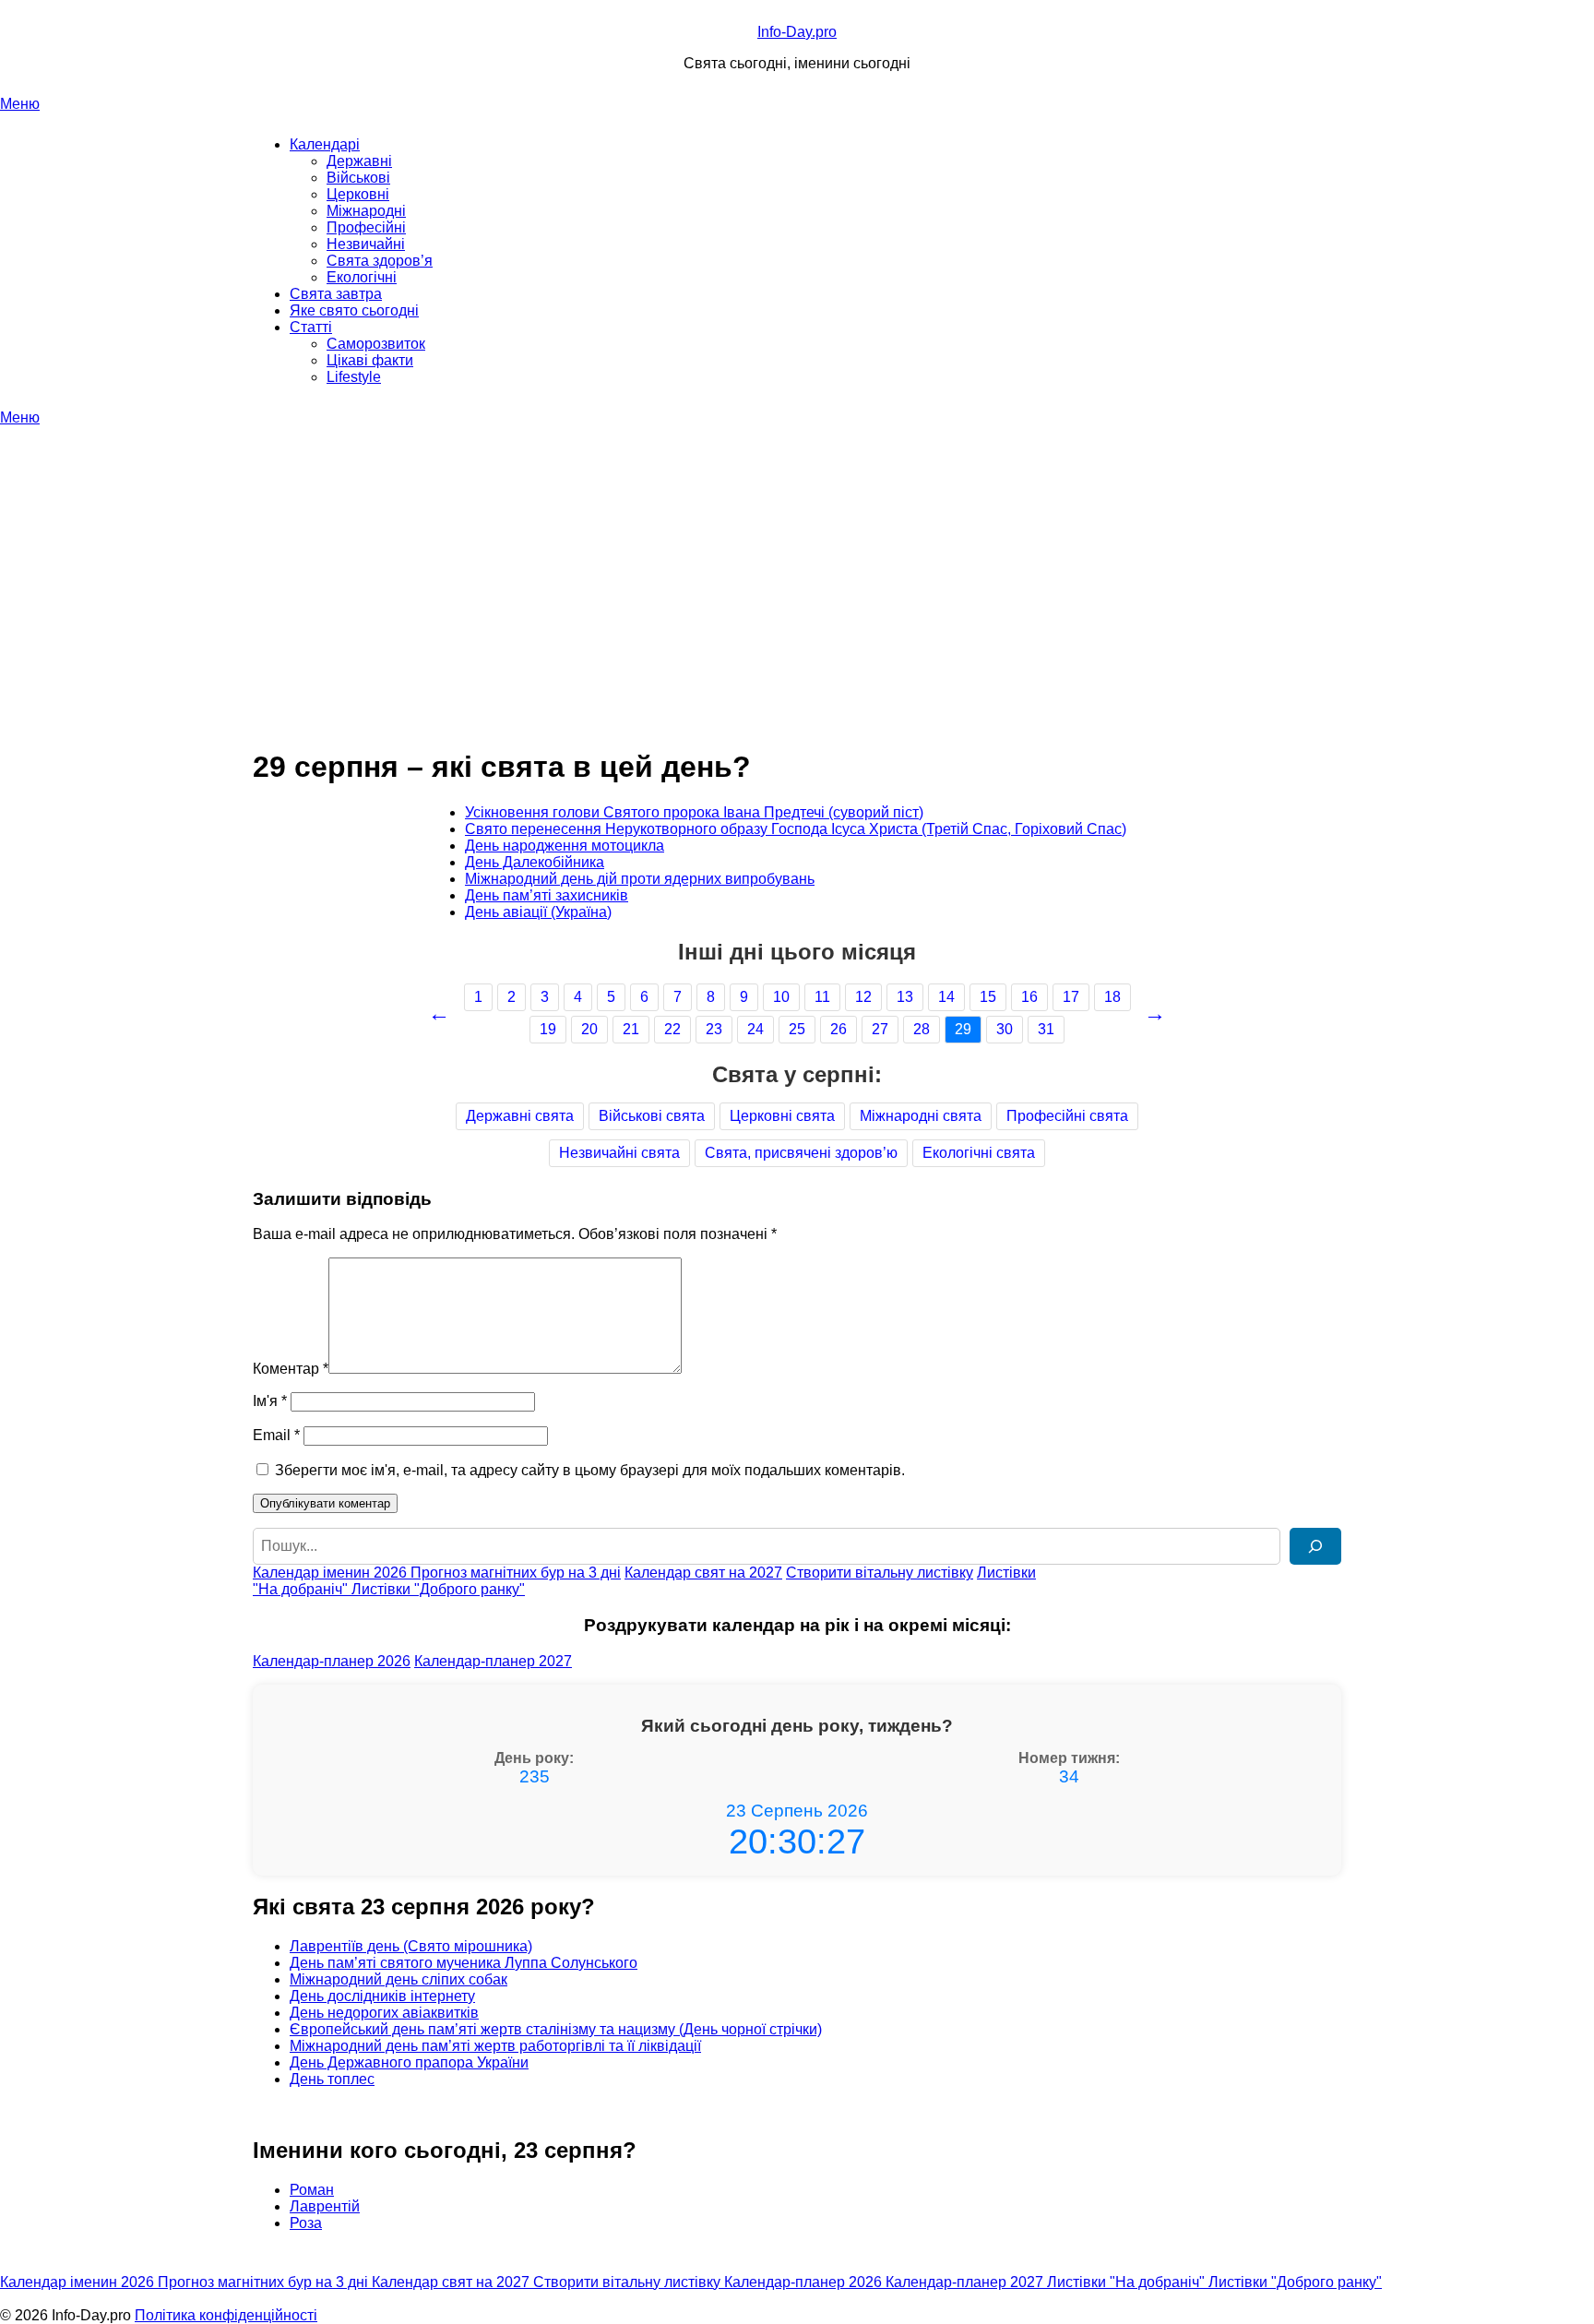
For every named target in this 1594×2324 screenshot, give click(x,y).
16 (1029, 997)
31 (1046, 1029)
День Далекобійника (535, 862)
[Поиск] (1315, 1546)
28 (922, 1029)
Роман (312, 2190)
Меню (20, 104)
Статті (311, 327)
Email (276, 1435)
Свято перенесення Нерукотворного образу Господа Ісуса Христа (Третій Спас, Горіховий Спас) (796, 829)
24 (755, 1029)
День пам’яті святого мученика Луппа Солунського (464, 1963)
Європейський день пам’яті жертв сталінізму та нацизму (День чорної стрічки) (556, 2029)
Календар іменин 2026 (332, 1573)
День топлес (332, 2079)
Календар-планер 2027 (493, 1661)
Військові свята (652, 1116)
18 (1112, 997)
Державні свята (520, 1116)
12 (863, 997)
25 (797, 1029)
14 (946, 997)
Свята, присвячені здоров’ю (801, 1153)
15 (988, 997)
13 (905, 997)
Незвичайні (366, 244)
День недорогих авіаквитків (384, 2013)
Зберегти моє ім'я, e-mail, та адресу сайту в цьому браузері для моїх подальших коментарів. (590, 1470)
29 (963, 1029)
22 (672, 1029)
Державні (359, 161)
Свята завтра (336, 294)
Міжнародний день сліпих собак (398, 1979)
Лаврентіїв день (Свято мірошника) (411, 1946)
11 (822, 997)
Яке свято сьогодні (354, 310)
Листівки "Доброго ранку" (438, 1589)
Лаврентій (325, 2206)
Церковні (358, 194)
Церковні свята (782, 1116)
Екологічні (362, 277)
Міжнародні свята (921, 1116)
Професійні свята (1067, 1116)
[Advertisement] (797, 565)
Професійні (366, 227)
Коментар (291, 1369)
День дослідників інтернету (382, 1996)
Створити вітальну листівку (880, 1573)
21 (631, 1029)
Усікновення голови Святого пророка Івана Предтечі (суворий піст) (694, 812)
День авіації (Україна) (538, 912)
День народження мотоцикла (565, 846)
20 (589, 1029)
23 (714, 1029)
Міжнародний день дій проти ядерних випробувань (640, 879)
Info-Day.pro (797, 32)
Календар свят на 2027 (703, 1573)
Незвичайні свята (619, 1153)
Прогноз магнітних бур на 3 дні (516, 1573)
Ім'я (270, 1401)
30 (1005, 1029)
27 (880, 1029)
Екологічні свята (979, 1153)
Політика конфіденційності (226, 2315)
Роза (306, 2223)
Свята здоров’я (380, 261)
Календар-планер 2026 (332, 1661)
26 (839, 1029)
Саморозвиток (376, 344)
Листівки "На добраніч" (1128, 2282)
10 (781, 997)
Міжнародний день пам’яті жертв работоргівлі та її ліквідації (495, 2046)
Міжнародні (366, 211)
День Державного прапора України (409, 2062)
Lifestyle (354, 377)
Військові (358, 178)
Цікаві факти (370, 360)
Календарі (325, 144)
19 (548, 1029)
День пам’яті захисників (547, 895)
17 (1071, 997)
